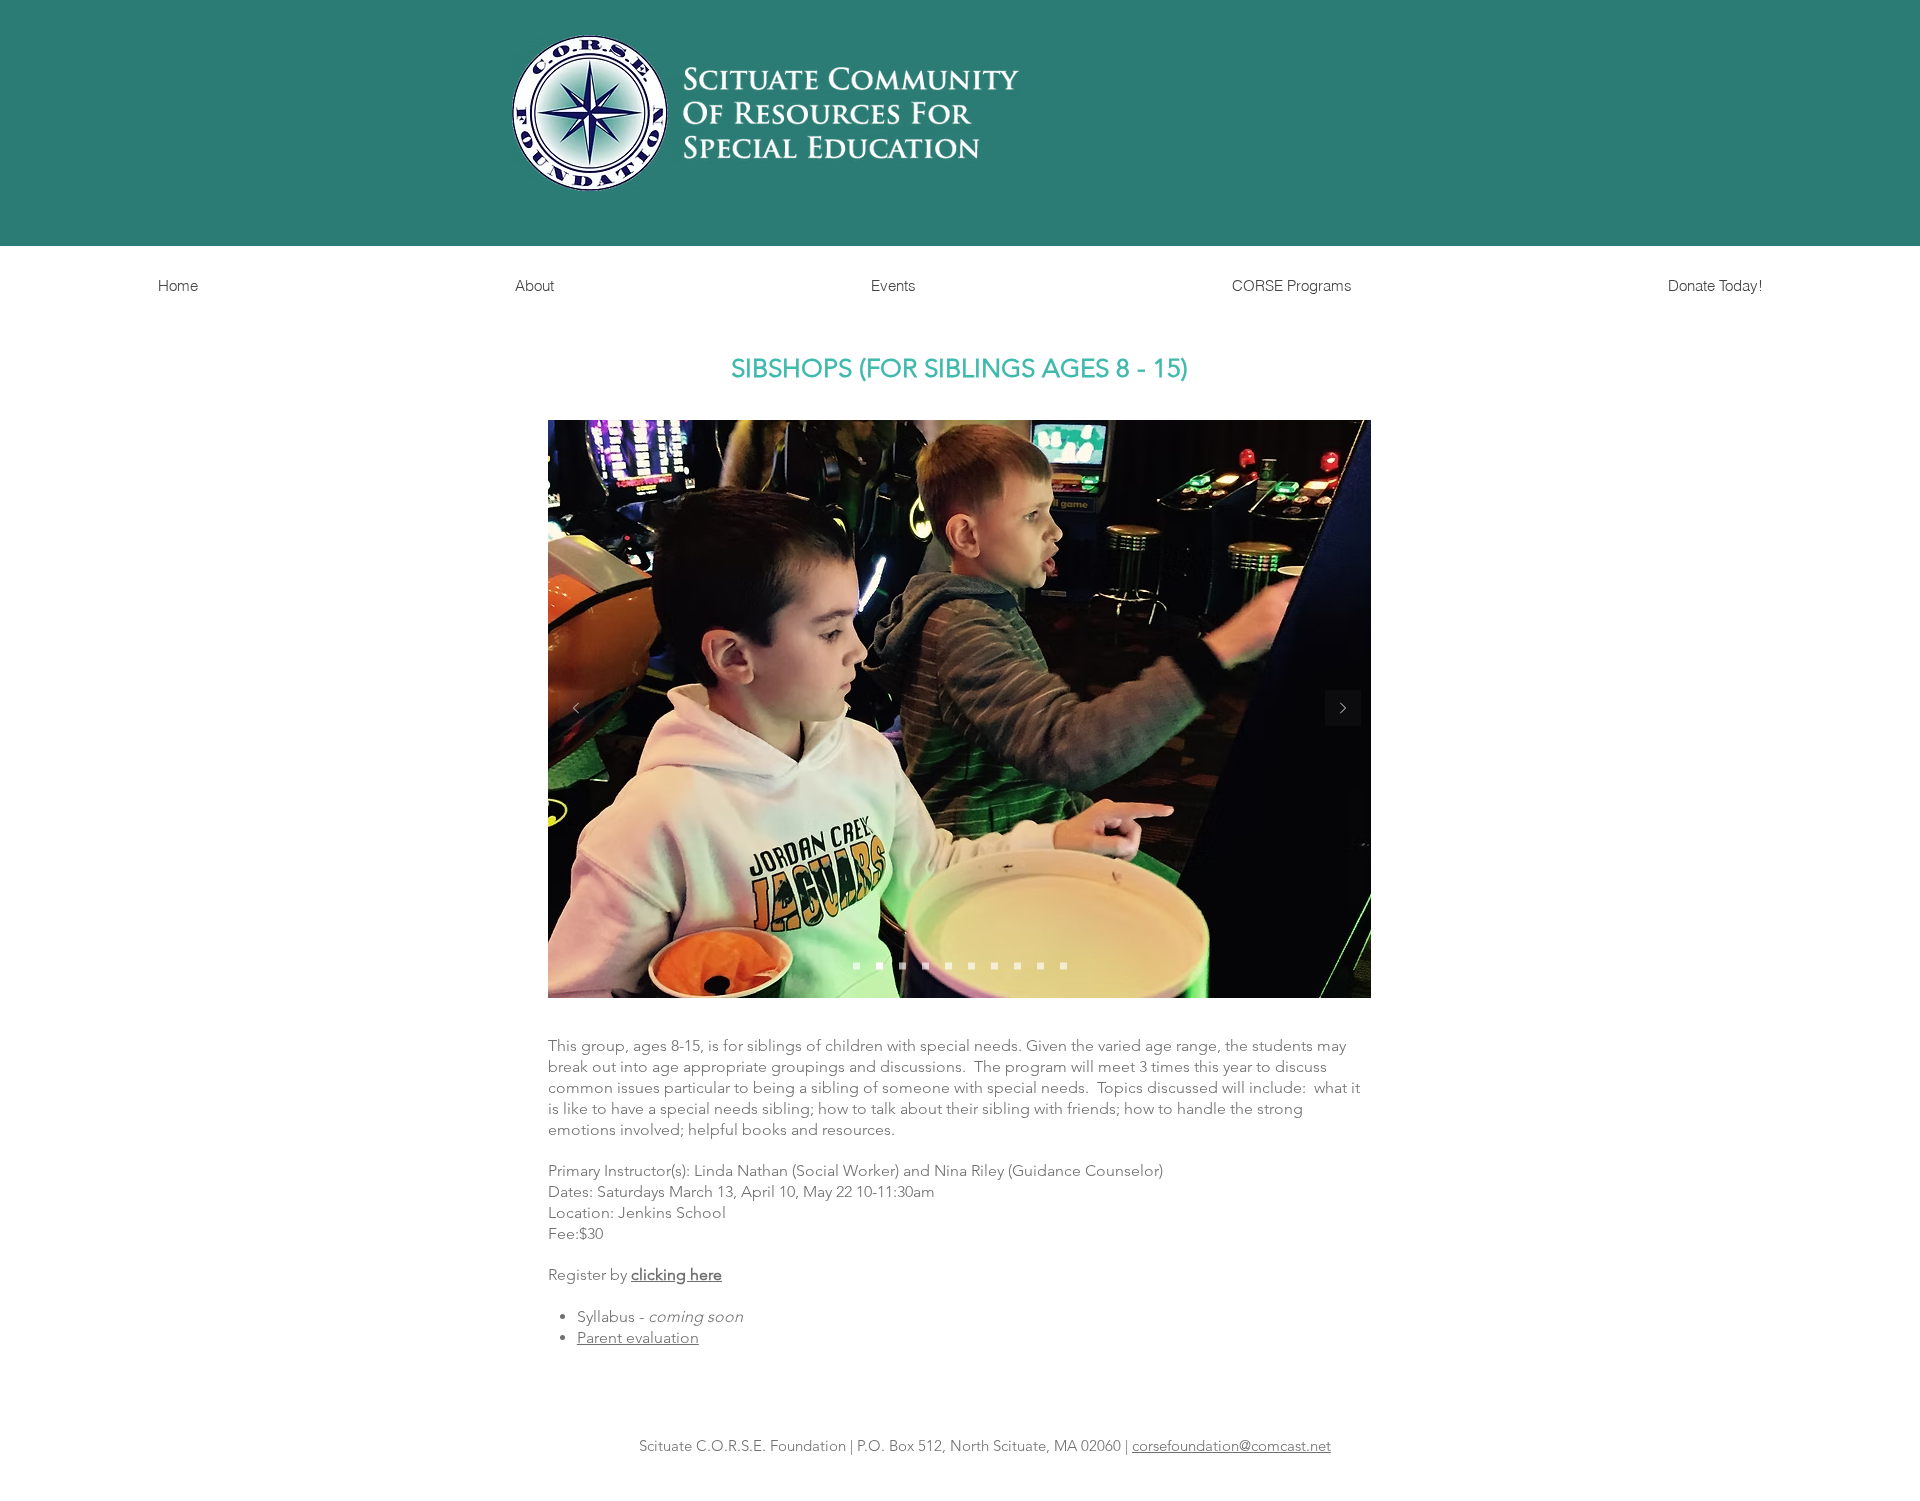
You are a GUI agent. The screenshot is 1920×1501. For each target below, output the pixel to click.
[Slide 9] (1040, 966)
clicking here (676, 1274)
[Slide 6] (971, 966)
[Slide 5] (948, 966)
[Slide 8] (1017, 966)
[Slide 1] (856, 966)
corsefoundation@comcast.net (1231, 1445)
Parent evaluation (638, 1337)
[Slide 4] (925, 966)
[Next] (1343, 709)
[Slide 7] (994, 966)
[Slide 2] (879, 966)
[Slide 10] (1063, 966)
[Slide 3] (902, 966)
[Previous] (576, 709)
